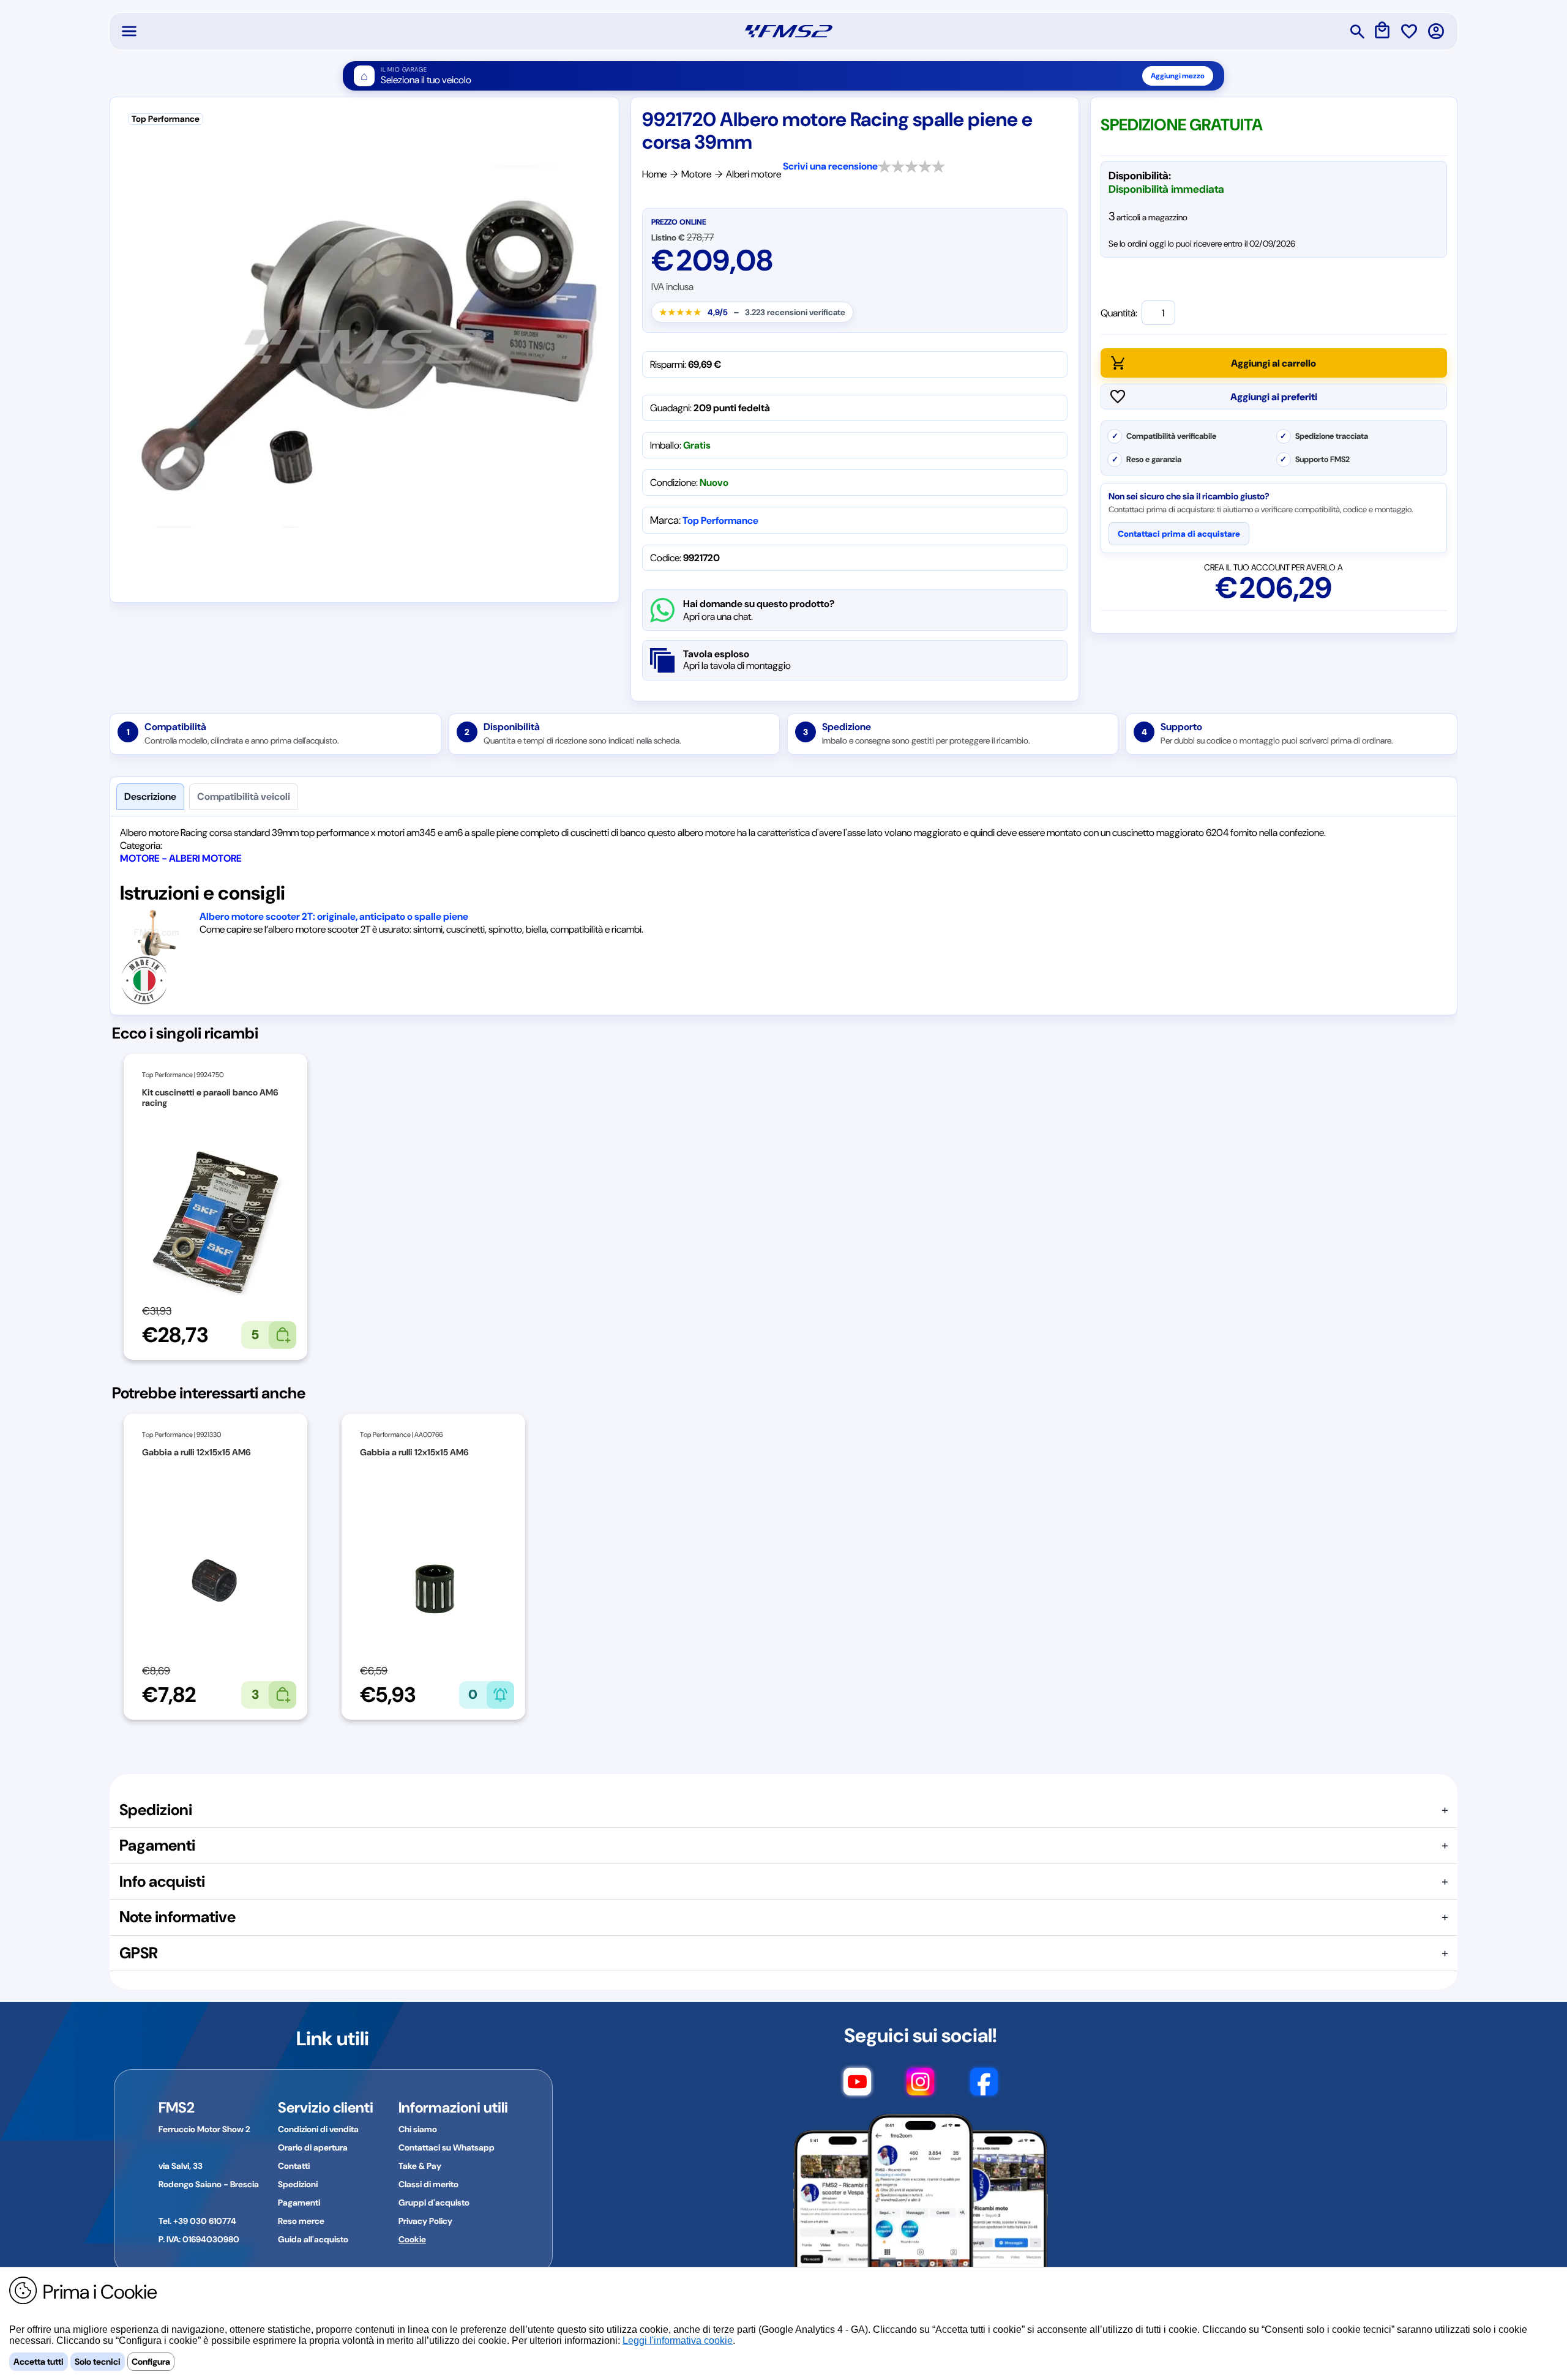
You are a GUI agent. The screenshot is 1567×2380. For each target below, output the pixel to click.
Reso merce (301, 2221)
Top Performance (720, 520)
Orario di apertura (313, 2147)
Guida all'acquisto (313, 2239)
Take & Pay (420, 2166)
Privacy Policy (425, 2221)
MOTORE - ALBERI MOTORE (181, 858)
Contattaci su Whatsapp (447, 2147)
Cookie (412, 2239)
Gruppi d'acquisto (434, 2203)
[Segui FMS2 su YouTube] (857, 2087)
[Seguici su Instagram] (920, 2087)
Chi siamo (418, 2129)
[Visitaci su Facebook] (984, 2087)
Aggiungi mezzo (1178, 76)
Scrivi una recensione (830, 166)
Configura (151, 2362)
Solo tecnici (98, 2362)
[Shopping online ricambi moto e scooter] (789, 31)
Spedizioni (298, 2184)
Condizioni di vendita (318, 2129)
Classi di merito (428, 2184)
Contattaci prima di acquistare (1179, 534)
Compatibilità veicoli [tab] (244, 796)
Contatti (294, 2166)
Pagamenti (299, 2203)
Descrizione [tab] (150, 796)
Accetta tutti (39, 2362)
